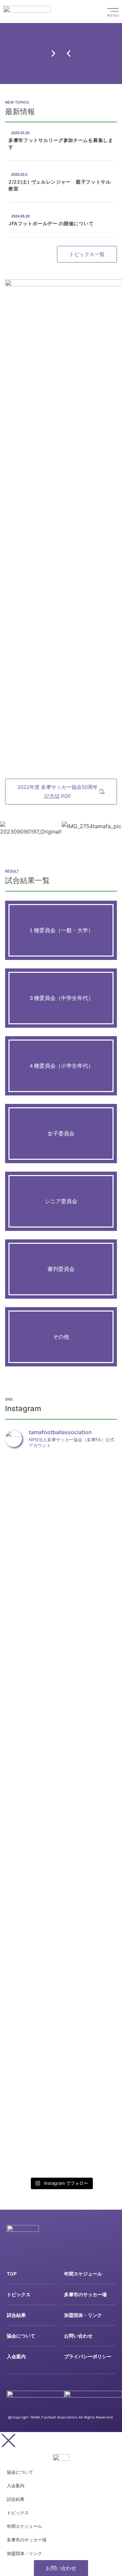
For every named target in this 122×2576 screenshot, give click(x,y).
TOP (12, 2274)
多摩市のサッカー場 (85, 2294)
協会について (21, 2336)
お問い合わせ (78, 2336)
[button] (69, 53)
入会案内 (16, 2356)
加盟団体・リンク (83, 2315)
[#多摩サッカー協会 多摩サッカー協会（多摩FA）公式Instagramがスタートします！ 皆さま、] (61, 1510)
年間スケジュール (83, 2274)
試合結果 (16, 2315)
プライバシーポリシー (88, 2356)
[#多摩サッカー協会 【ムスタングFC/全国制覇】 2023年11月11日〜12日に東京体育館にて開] (99, 1564)
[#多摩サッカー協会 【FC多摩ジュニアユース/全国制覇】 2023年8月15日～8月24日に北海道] (23, 2045)
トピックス (19, 2294)
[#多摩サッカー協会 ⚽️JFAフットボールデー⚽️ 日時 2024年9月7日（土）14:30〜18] (23, 1686)
